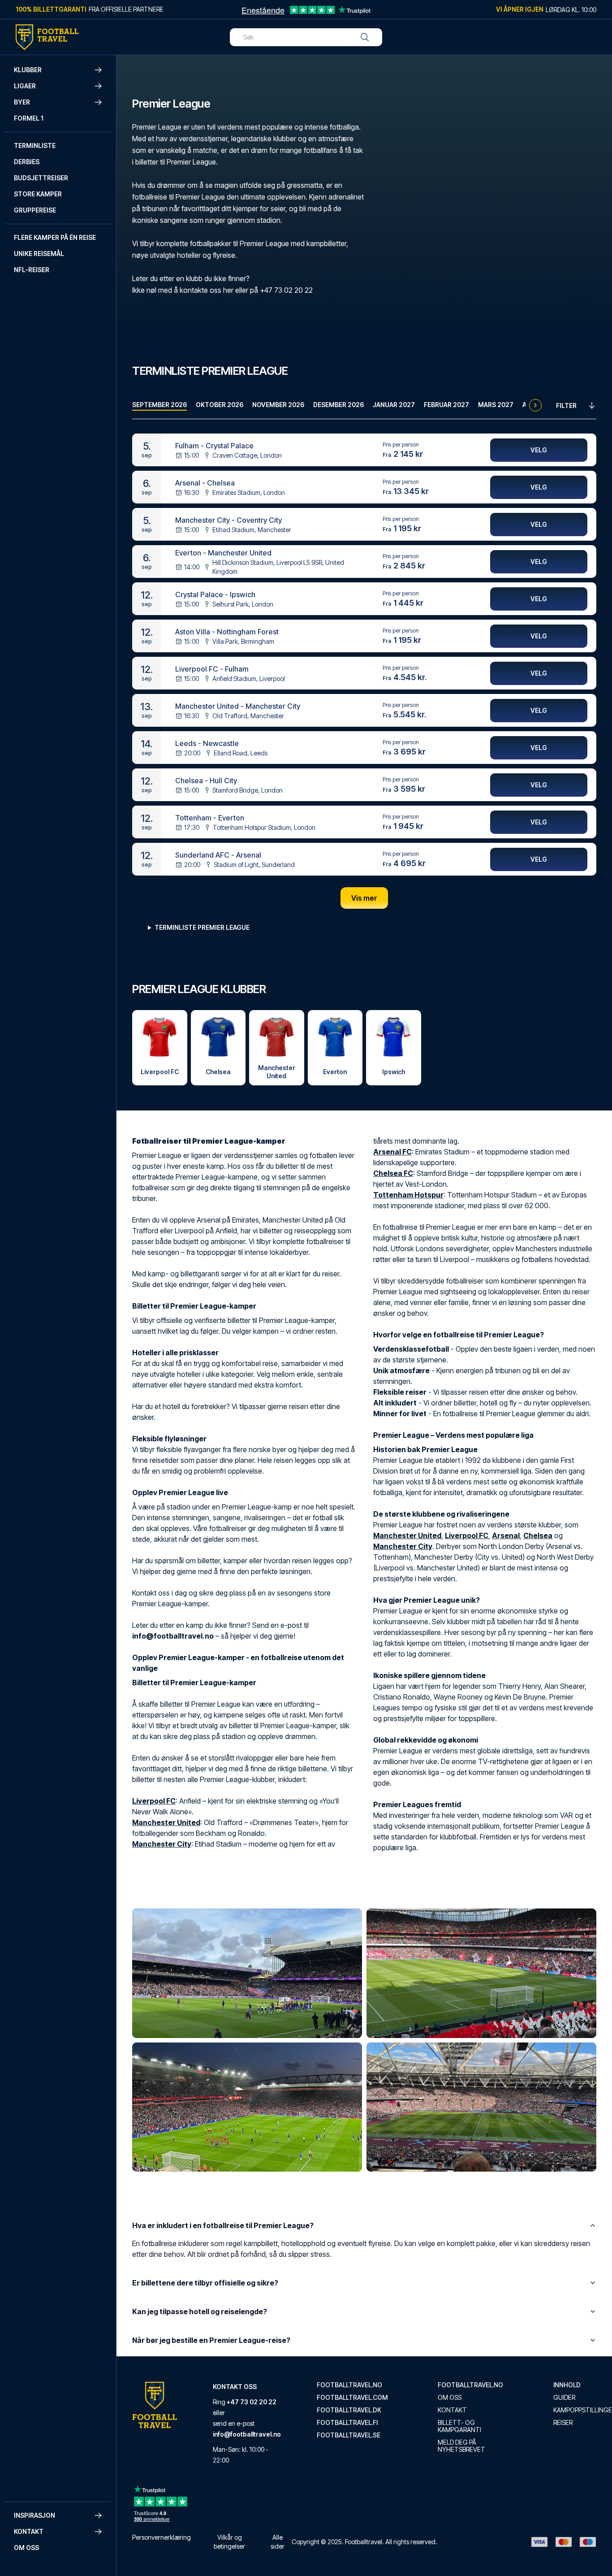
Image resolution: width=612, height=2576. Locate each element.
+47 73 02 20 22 (252, 2402)
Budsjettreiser (41, 178)
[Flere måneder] (535, 405)
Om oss (26, 2548)
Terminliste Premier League (202, 927)
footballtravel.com (352, 2398)
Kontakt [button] (29, 2531)
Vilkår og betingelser (229, 2542)
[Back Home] (47, 37)
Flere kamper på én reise (55, 237)
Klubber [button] (28, 70)
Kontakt (452, 2410)
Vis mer (364, 898)
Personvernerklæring (162, 2537)
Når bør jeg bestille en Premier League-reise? (211, 2340)
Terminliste (35, 145)
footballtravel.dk (349, 2410)
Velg (539, 450)
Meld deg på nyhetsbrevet (461, 2446)
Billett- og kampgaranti (459, 2426)
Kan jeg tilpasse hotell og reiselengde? (200, 2311)
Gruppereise (35, 210)
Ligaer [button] (25, 86)
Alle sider (278, 2542)
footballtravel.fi (347, 2423)
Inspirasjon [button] (34, 2515)
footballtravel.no (349, 2385)
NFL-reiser (32, 270)
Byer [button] (22, 102)
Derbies (27, 162)
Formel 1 (29, 118)
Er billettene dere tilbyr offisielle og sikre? (205, 2283)
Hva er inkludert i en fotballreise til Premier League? (223, 2225)
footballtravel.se (349, 2435)
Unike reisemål (39, 254)
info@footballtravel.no (247, 2434)
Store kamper (38, 194)
